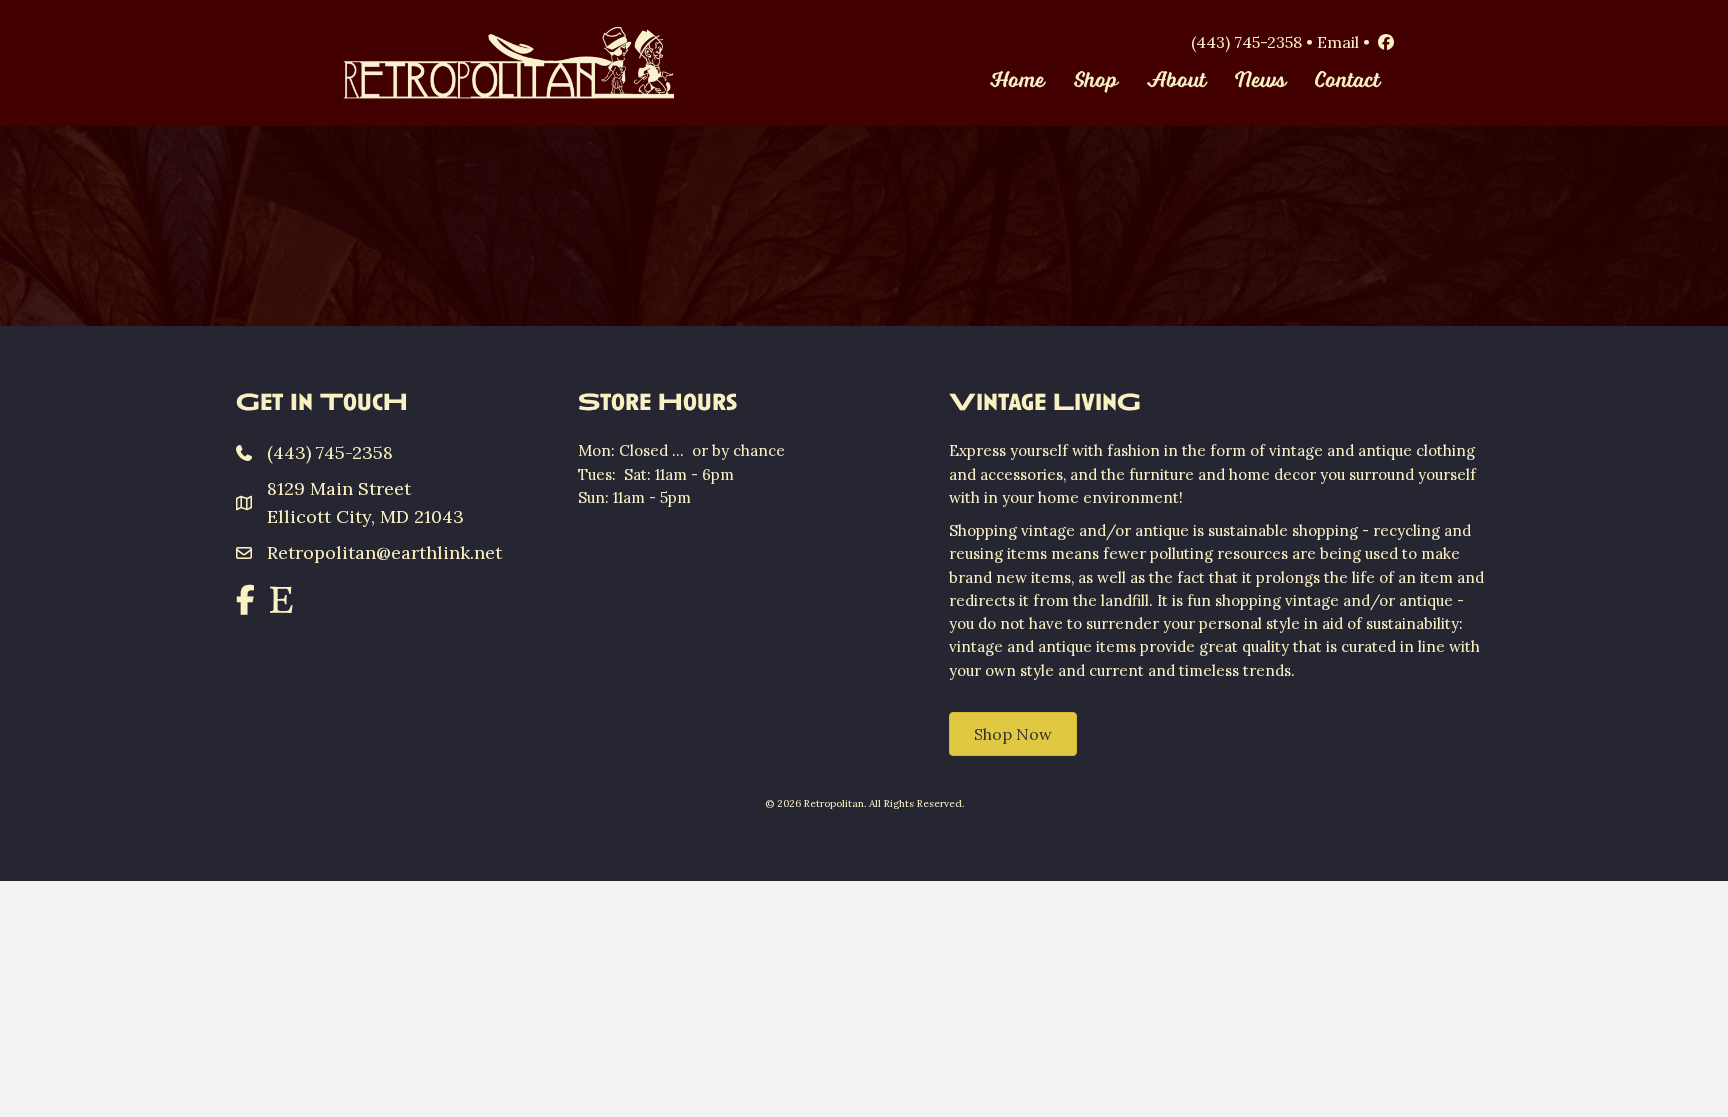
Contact (1347, 80)
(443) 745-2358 (1246, 42)
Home (1017, 80)
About (1176, 80)
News (1260, 80)
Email (1338, 42)
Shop (1096, 80)
